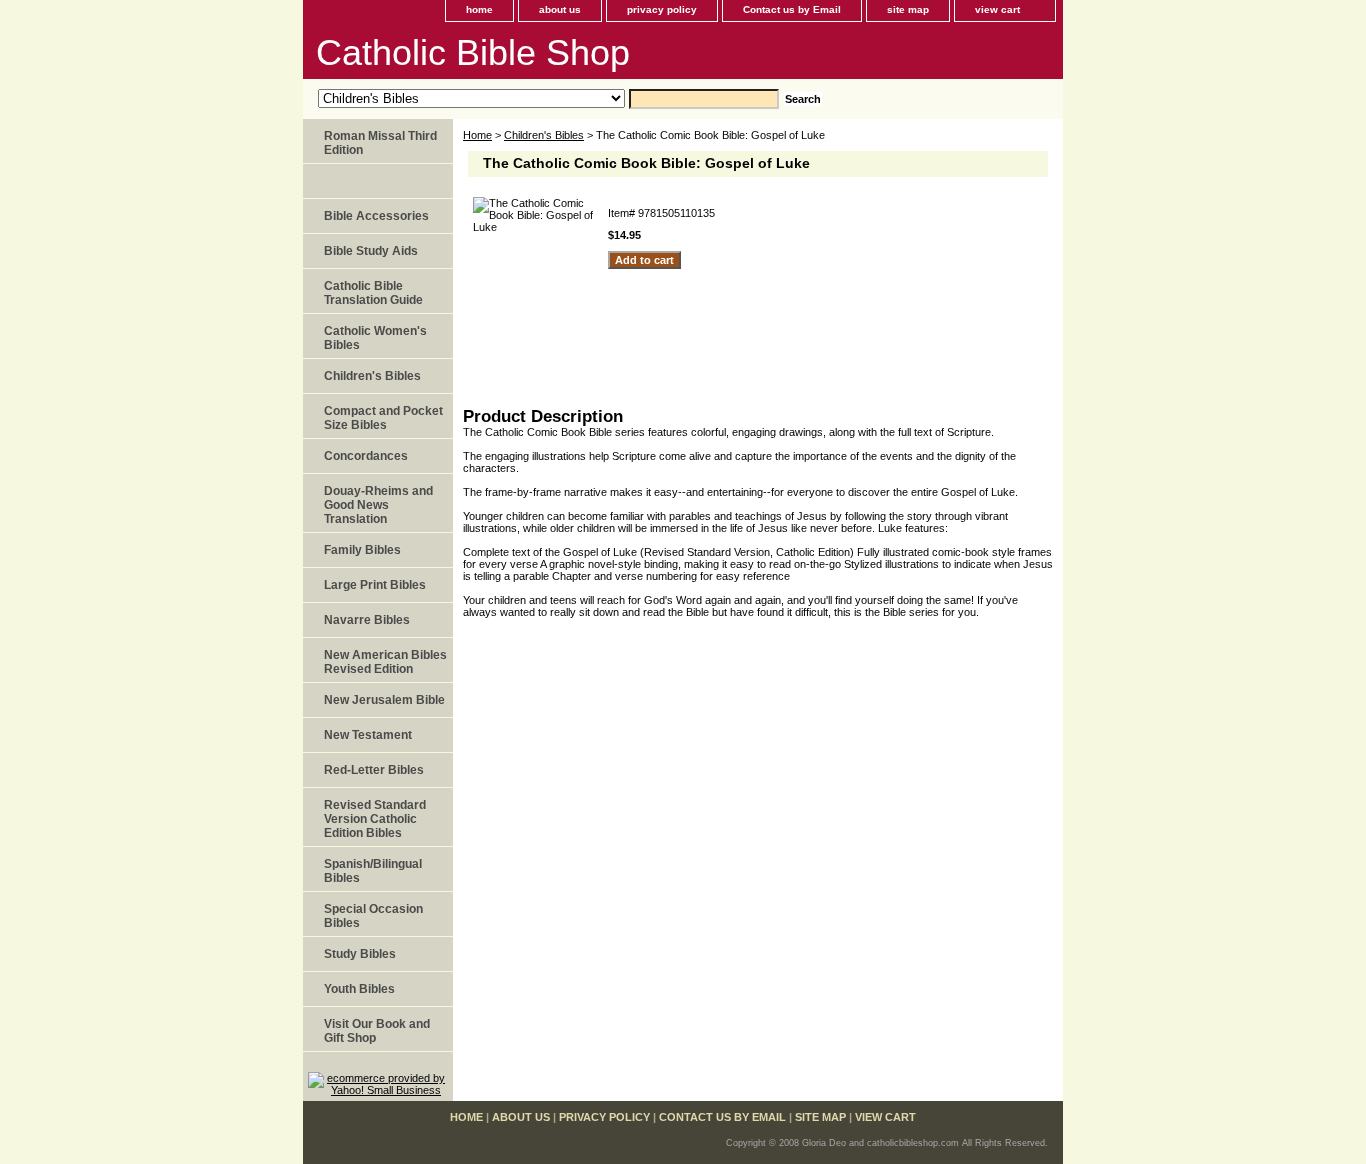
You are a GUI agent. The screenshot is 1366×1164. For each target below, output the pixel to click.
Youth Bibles (359, 989)
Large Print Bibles (375, 585)
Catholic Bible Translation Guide (373, 293)
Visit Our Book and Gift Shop (377, 1031)
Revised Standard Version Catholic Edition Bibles (375, 819)
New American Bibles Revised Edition (385, 662)
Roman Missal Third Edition (380, 143)
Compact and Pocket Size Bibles (383, 418)
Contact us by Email (792, 9)
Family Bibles (362, 550)
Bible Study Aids (371, 251)
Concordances (366, 456)
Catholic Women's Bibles (375, 338)
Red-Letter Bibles (374, 770)
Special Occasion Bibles (373, 916)
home (479, 9)
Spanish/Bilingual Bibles (373, 871)
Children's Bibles (544, 135)
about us (560, 9)
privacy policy (662, 9)
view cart (997, 9)
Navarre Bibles (367, 620)
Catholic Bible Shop (473, 52)
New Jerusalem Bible (384, 700)
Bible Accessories (376, 216)
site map (908, 9)
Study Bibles (360, 954)
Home (477, 135)
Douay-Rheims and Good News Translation (378, 505)
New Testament (368, 735)
